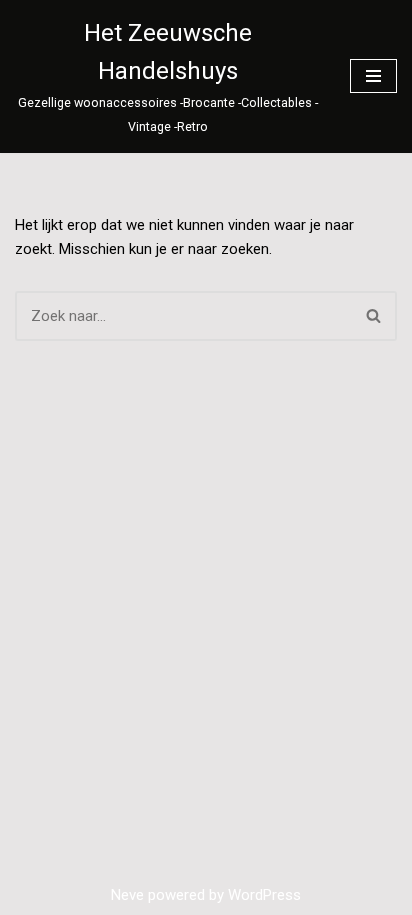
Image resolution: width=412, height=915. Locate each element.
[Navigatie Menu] (373, 76)
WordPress (264, 895)
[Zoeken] (374, 316)
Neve (127, 895)
